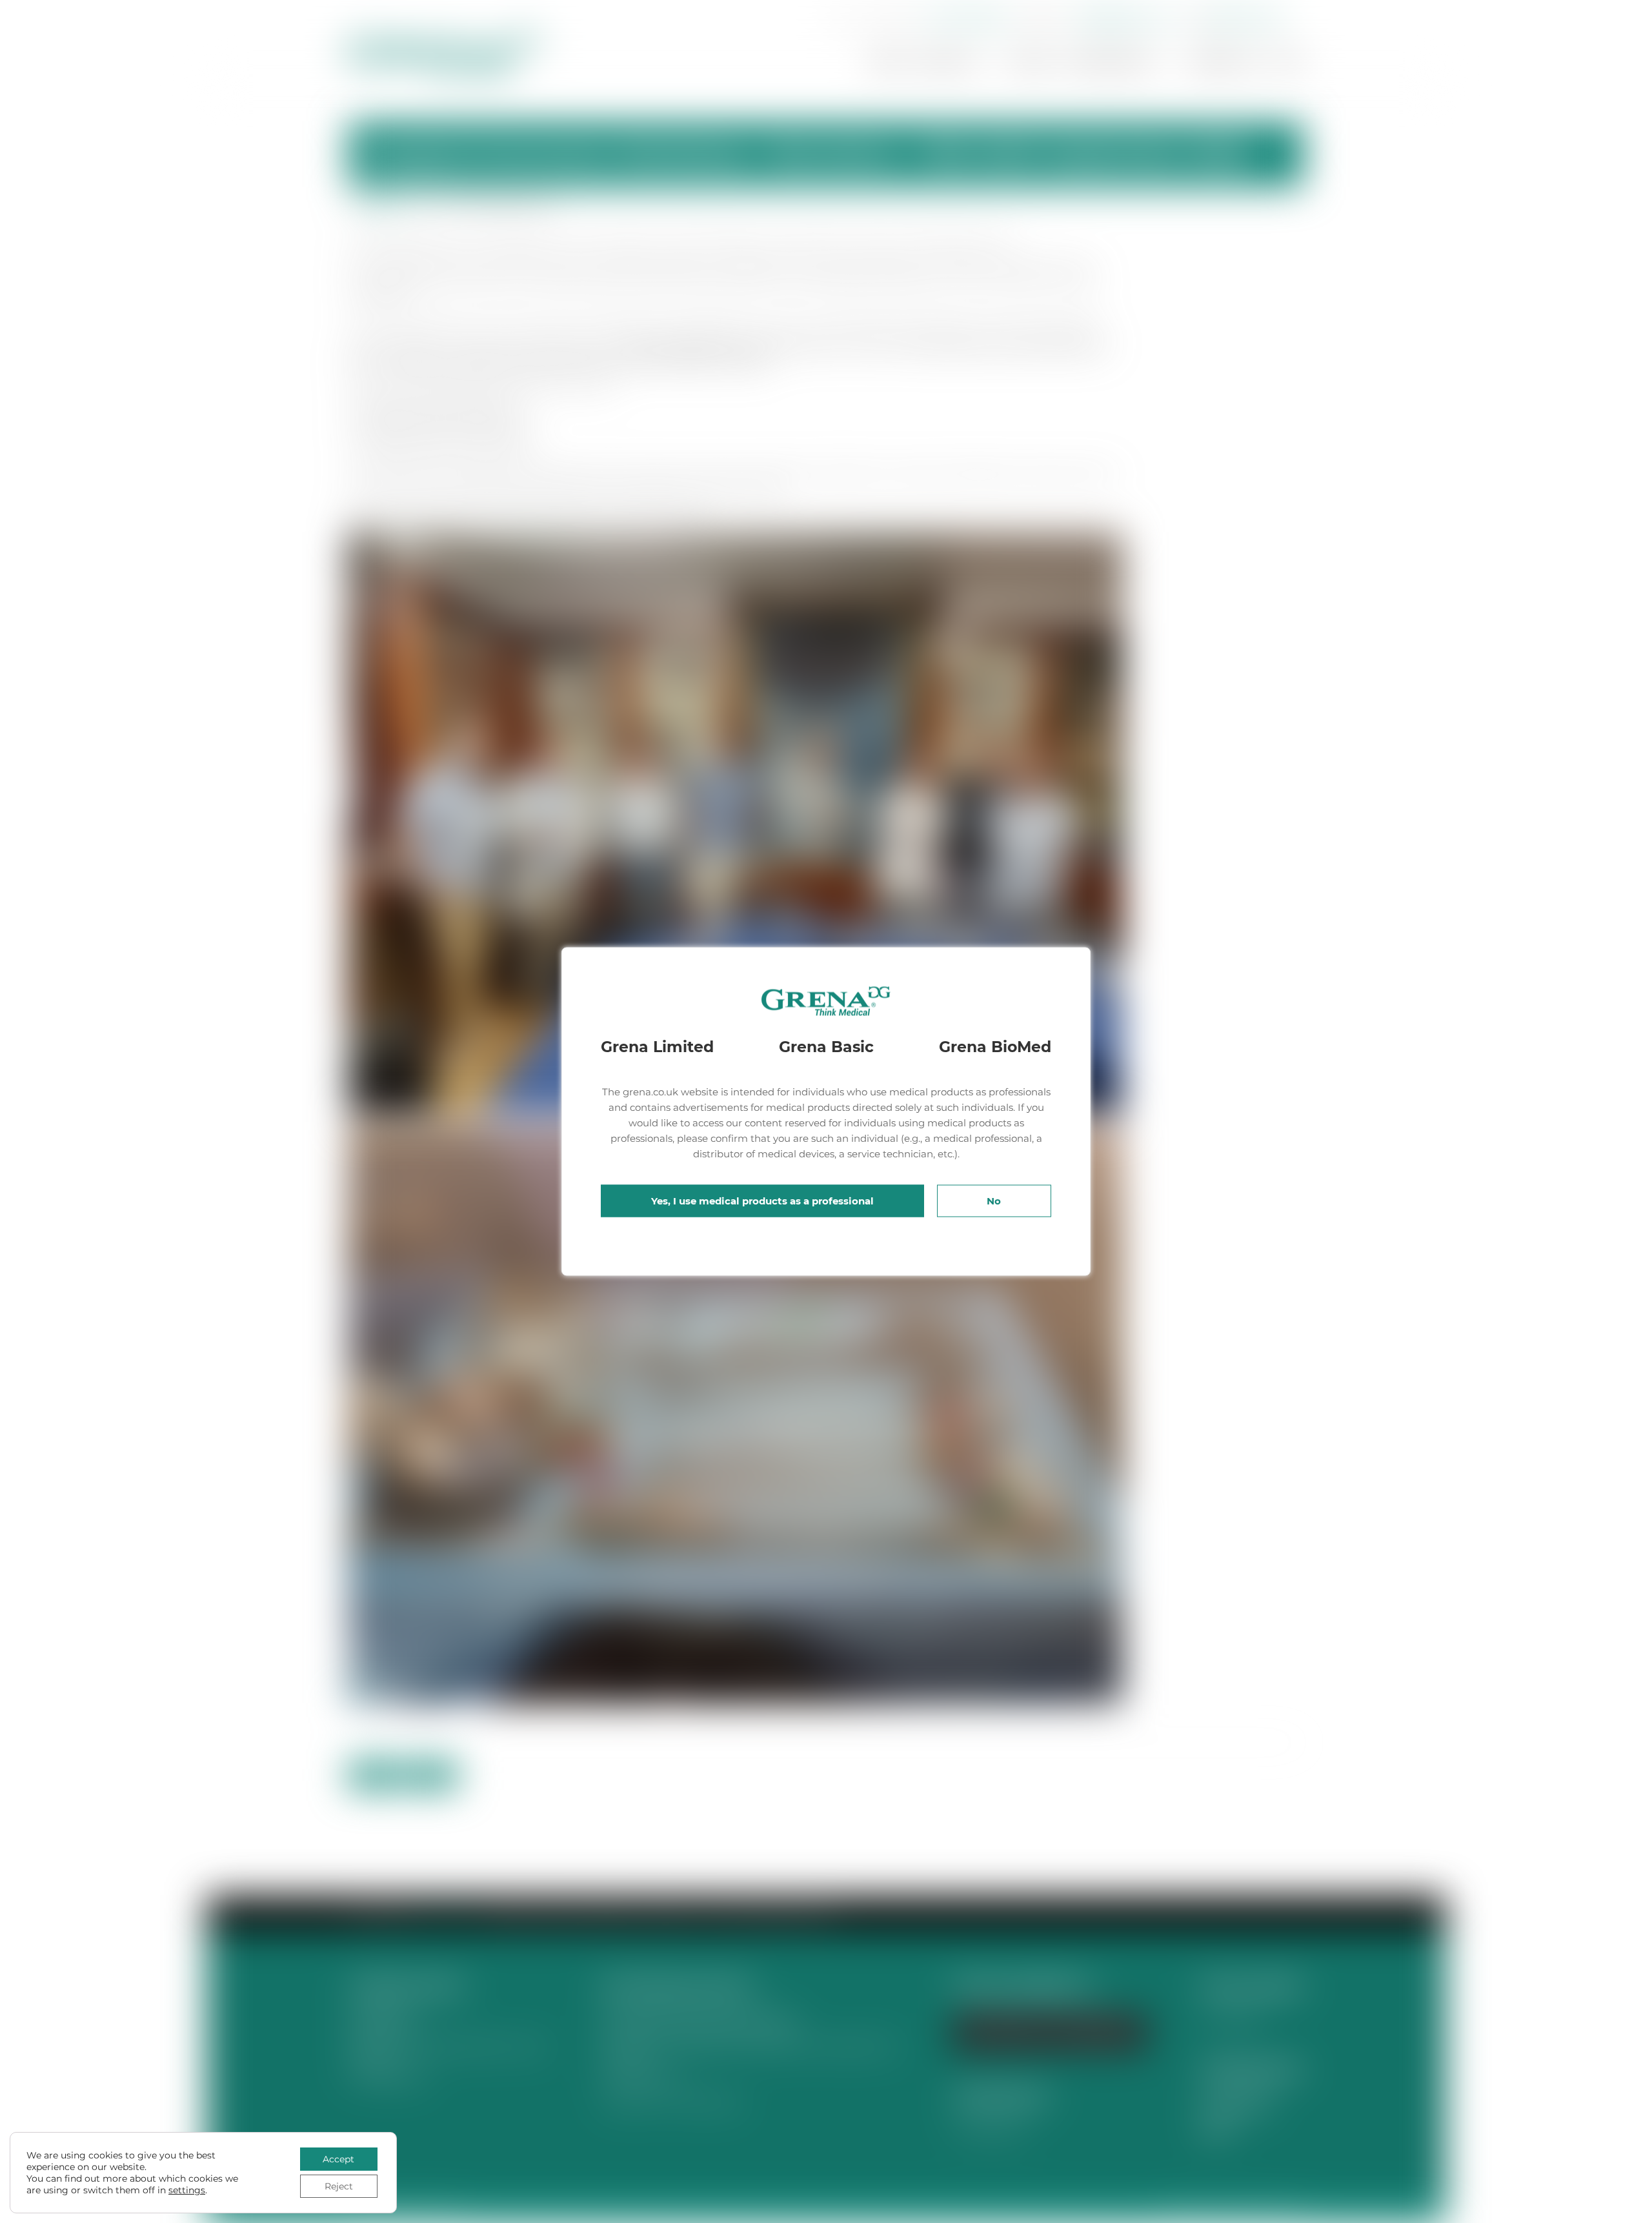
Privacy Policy (1237, 2104)
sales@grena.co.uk (1124, 18)
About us (950, 62)
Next (432, 1775)
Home (888, 62)
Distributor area (1244, 18)
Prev (374, 1775)
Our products (1108, 62)
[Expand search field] (842, 19)
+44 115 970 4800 (964, 18)
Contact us (1224, 62)
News (1030, 62)
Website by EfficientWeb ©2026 (1234, 2210)
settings (187, 2190)
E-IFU (1289, 62)
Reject (339, 2186)
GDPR (1216, 2129)
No (994, 1201)
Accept (338, 2159)
